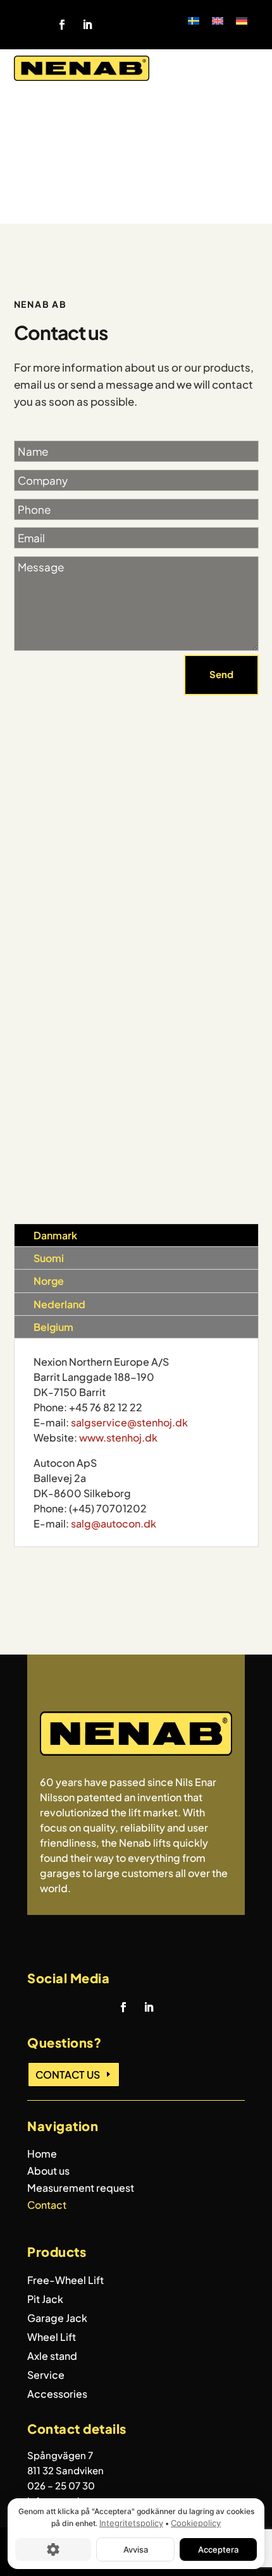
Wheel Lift (52, 2338)
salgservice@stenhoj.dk (129, 1422)
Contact (47, 2206)
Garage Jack (57, 2319)
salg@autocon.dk (114, 1523)
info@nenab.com (111, 884)
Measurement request (81, 2189)
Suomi (49, 1258)
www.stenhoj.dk (118, 1437)
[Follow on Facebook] (62, 25)
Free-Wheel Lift (65, 2281)
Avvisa (136, 2549)
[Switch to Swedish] (194, 20)
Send (221, 674)
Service (46, 2376)
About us (48, 2172)
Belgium (53, 1327)
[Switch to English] (218, 20)
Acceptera (218, 2549)
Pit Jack (45, 2300)
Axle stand (52, 2357)
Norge (49, 1281)
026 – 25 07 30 (61, 2485)
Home (42, 2155)
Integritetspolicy (131, 2523)
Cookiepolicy (196, 2523)
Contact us (68, 2075)
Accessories (57, 2395)
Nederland (59, 1304)
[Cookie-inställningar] (53, 2549)
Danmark (55, 1235)
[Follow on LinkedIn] (87, 25)
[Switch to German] (242, 20)
